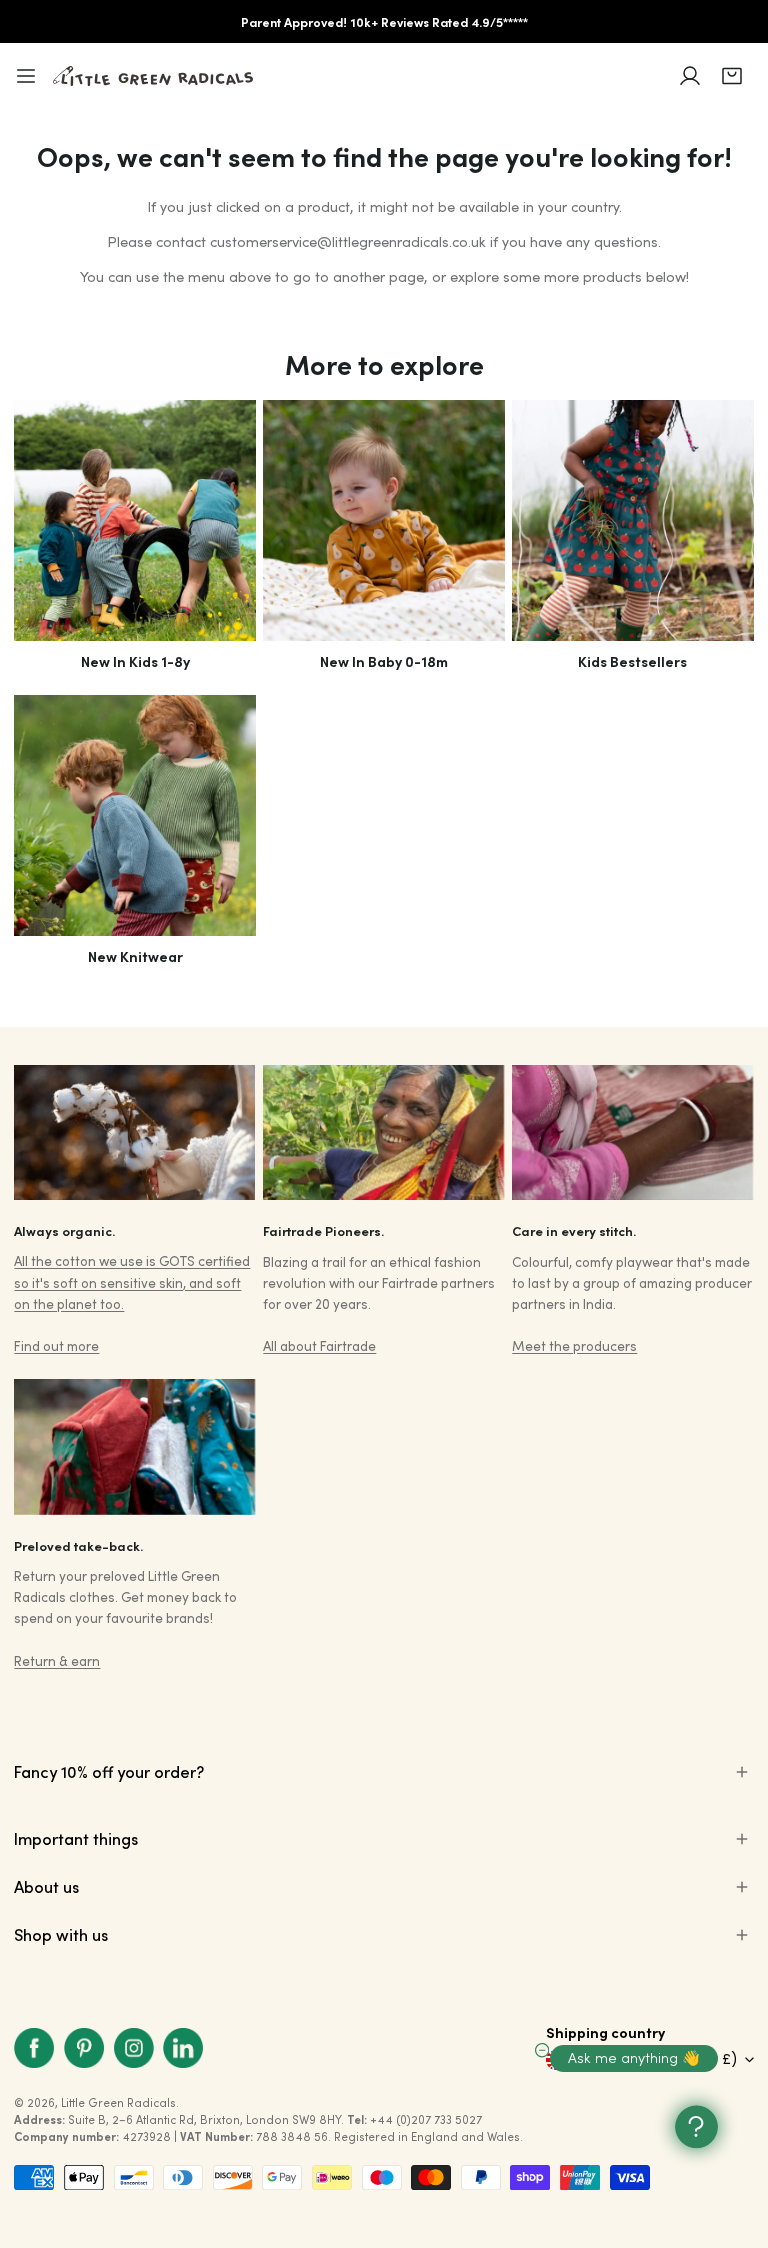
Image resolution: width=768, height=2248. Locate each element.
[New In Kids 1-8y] (134, 520)
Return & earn (57, 1660)
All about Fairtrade (319, 1345)
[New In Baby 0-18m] (383, 520)
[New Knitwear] (134, 815)
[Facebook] (35, 2047)
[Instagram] (134, 2047)
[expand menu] (26, 76)
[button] (732, 76)
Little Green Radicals (118, 2102)
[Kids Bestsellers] (632, 520)
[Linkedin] (183, 2047)
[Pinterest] (84, 2047)
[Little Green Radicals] (153, 76)
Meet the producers (574, 1345)
